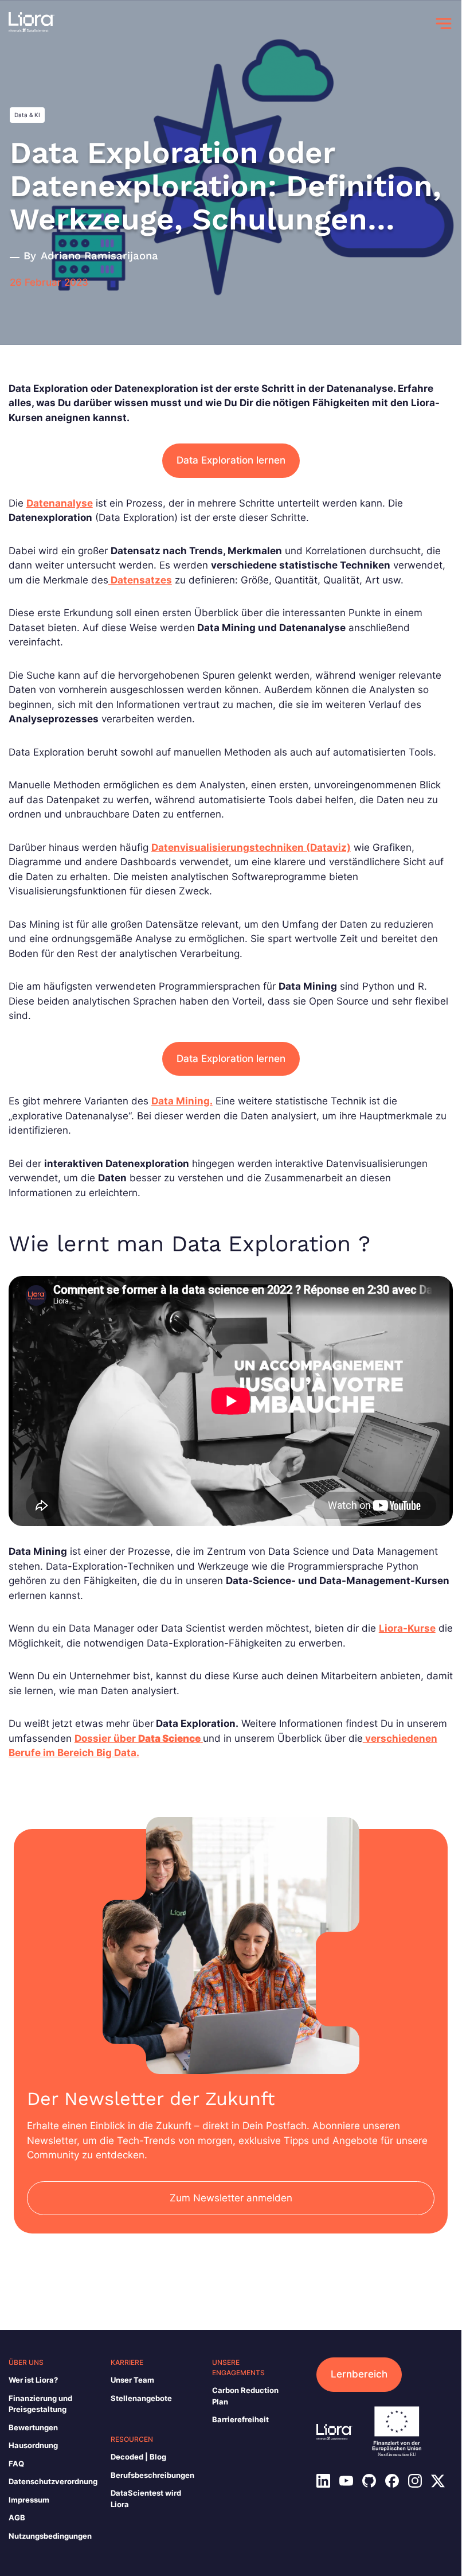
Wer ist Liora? (33, 2380)
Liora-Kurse (407, 1628)
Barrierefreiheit (240, 2419)
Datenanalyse (60, 503)
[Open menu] (444, 24)
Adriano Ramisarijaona (99, 256)
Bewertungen (33, 2427)
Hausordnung (33, 2445)
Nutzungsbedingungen (50, 2536)
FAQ (16, 2464)
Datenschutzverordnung (53, 2481)
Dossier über (138, 1738)
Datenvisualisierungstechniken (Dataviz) (251, 847)
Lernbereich (359, 2374)
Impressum (29, 2500)
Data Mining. (182, 1101)
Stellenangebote (141, 2398)
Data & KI (27, 115)
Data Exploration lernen (231, 460)
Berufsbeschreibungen (152, 2475)
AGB (17, 2517)
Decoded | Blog (138, 2457)
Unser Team (132, 2380)
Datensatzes (140, 580)
